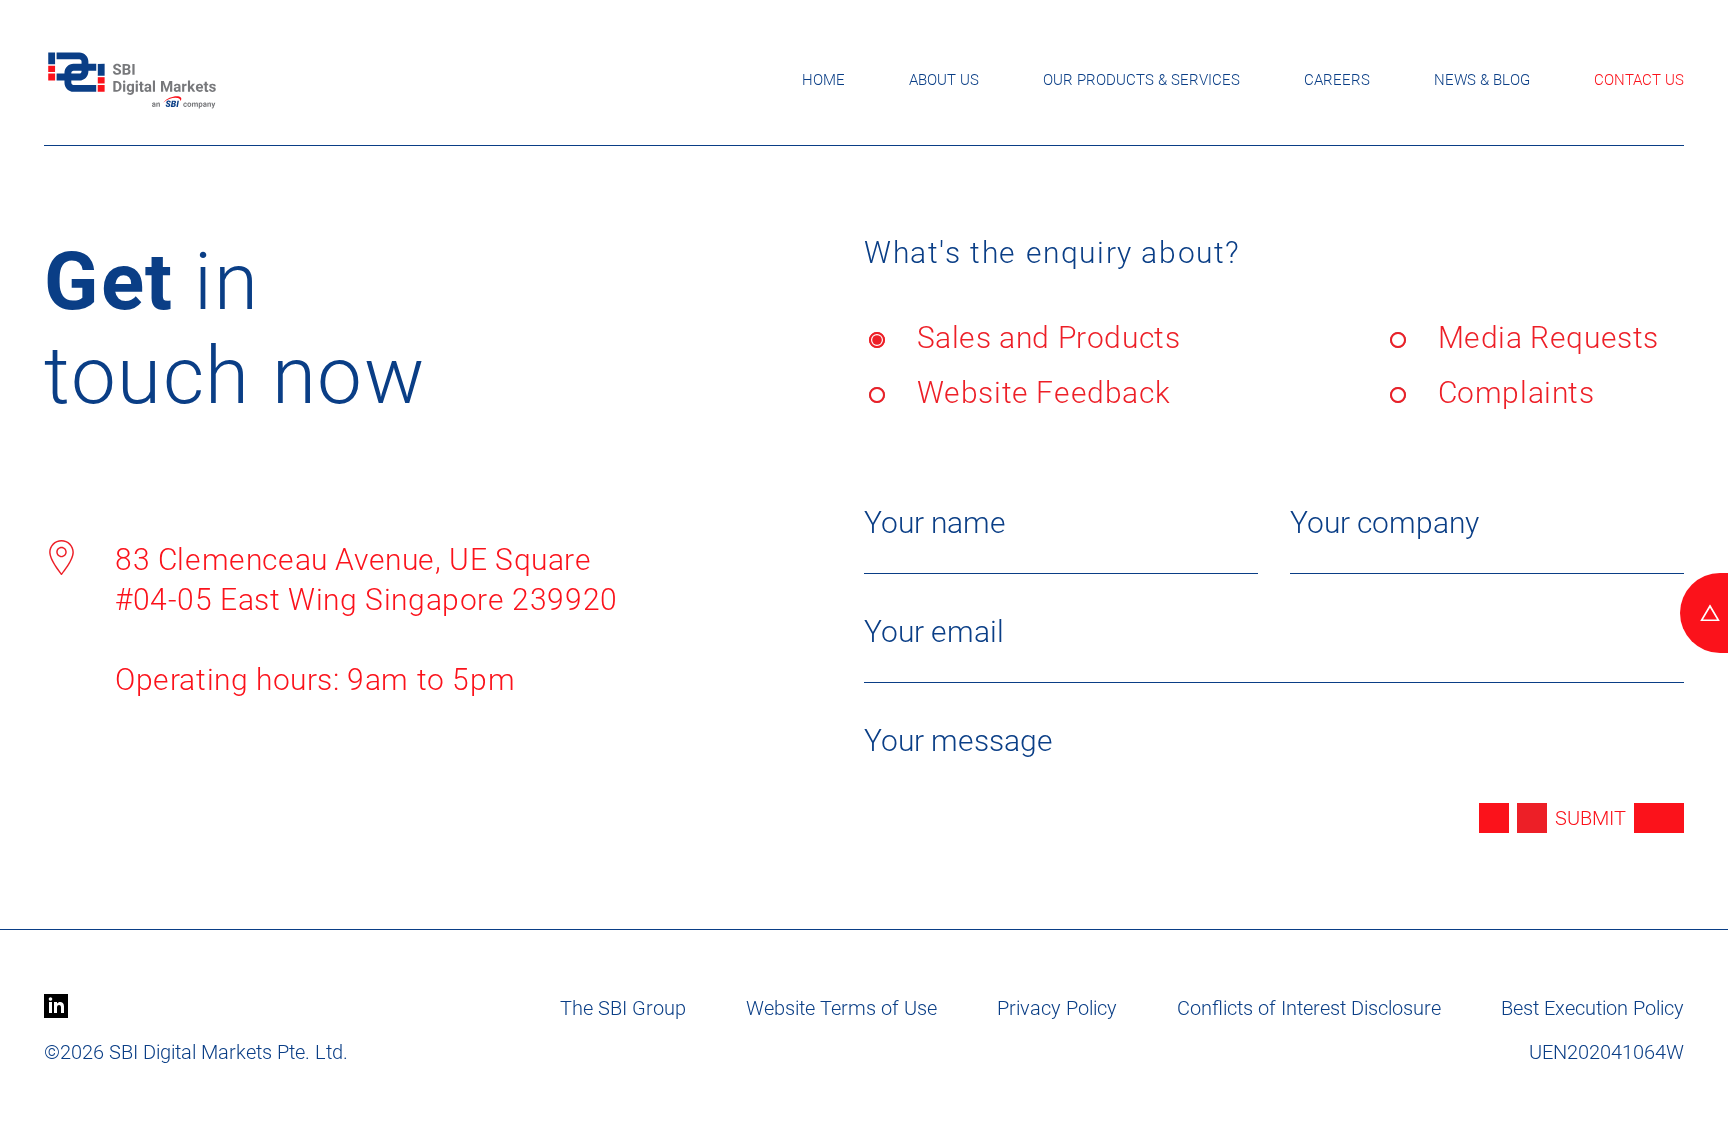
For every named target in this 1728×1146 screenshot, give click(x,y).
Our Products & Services (1141, 80)
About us (944, 80)
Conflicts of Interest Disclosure (1309, 1008)
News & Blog (1482, 80)
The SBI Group (623, 1008)
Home (823, 80)
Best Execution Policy (1592, 1008)
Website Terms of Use (841, 1008)
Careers (1337, 80)
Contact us (1639, 80)
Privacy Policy (1057, 1008)
